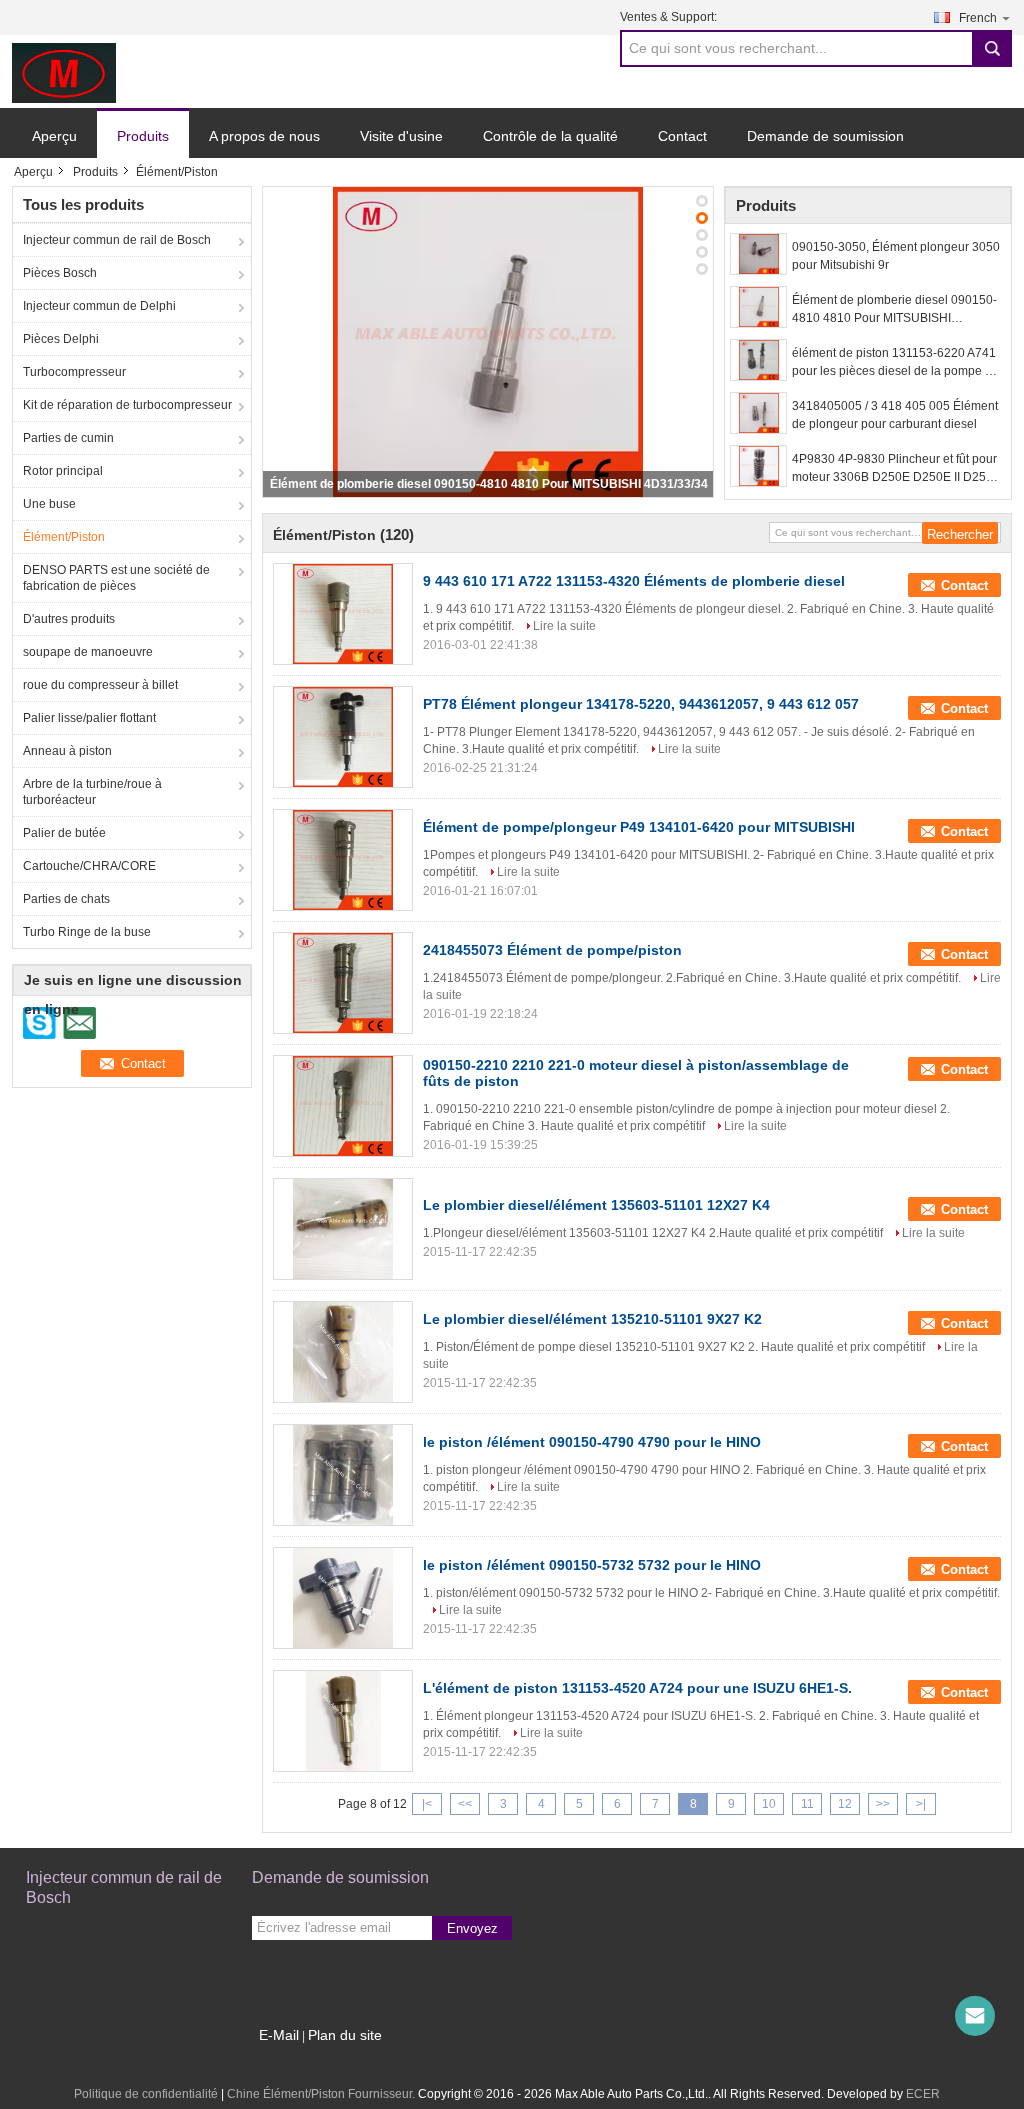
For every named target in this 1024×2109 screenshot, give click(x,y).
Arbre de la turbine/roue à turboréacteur (92, 792)
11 (807, 1804)
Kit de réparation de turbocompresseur (127, 405)
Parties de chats (66, 899)
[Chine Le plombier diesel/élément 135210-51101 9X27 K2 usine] (343, 1352)
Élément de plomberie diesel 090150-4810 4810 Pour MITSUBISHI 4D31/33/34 (489, 484)
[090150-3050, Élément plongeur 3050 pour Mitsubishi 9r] (758, 254)
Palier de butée (64, 833)
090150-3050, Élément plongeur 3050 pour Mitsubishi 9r (896, 256)
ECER (923, 2094)
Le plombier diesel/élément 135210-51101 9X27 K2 (592, 1319)
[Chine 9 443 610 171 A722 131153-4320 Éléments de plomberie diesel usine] (343, 614)
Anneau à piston (67, 751)
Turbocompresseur (74, 372)
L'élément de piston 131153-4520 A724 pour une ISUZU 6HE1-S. (637, 1688)
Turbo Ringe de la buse (87, 932)
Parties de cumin (68, 438)
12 (845, 1804)
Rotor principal (63, 471)
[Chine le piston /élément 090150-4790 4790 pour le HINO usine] (343, 1475)
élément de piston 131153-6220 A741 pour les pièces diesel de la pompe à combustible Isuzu (894, 363)
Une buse (49, 504)
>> (883, 1804)
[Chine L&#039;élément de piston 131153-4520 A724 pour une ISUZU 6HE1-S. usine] (343, 1721)
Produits (143, 136)
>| (921, 1804)
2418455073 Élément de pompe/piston (552, 950)
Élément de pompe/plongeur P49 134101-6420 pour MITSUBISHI (639, 827)
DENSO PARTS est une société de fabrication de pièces (116, 578)
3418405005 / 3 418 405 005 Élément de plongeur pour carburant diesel (895, 415)
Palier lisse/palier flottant (89, 718)
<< (465, 1804)
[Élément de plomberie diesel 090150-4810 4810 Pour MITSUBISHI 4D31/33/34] (488, 342)
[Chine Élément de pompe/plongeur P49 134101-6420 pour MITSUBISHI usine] (343, 860)
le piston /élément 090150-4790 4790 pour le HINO (592, 1442)
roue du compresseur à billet (100, 685)
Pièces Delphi (61, 339)
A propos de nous (264, 136)
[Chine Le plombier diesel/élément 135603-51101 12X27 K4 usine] (343, 1229)
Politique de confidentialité (146, 2094)
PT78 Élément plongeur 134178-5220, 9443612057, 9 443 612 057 (641, 704)
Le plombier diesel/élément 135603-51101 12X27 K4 (596, 1205)
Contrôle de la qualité (550, 136)
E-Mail (279, 2035)
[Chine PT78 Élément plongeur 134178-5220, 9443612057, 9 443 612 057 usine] (343, 737)
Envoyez (472, 1928)
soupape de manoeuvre (88, 652)
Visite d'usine (401, 136)
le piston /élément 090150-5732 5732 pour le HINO (592, 1565)
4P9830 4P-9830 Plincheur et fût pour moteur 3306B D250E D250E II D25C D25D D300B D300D (894, 469)
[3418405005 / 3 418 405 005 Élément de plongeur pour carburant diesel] (758, 413)
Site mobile (294, 2060)
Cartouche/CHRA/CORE (89, 866)
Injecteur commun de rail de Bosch (117, 240)
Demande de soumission (825, 136)
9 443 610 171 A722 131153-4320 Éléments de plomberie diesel (634, 581)
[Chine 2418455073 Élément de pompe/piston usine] (343, 983)
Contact (682, 136)
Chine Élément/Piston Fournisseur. (322, 2094)
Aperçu (54, 136)
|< (427, 1804)
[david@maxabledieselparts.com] (975, 2016)
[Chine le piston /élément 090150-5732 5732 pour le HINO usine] (343, 1598)
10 (769, 1804)
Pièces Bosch (60, 273)
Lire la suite (564, 626)
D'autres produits (69, 619)
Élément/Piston (64, 537)
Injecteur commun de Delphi (99, 306)
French (978, 18)
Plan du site (345, 2035)
